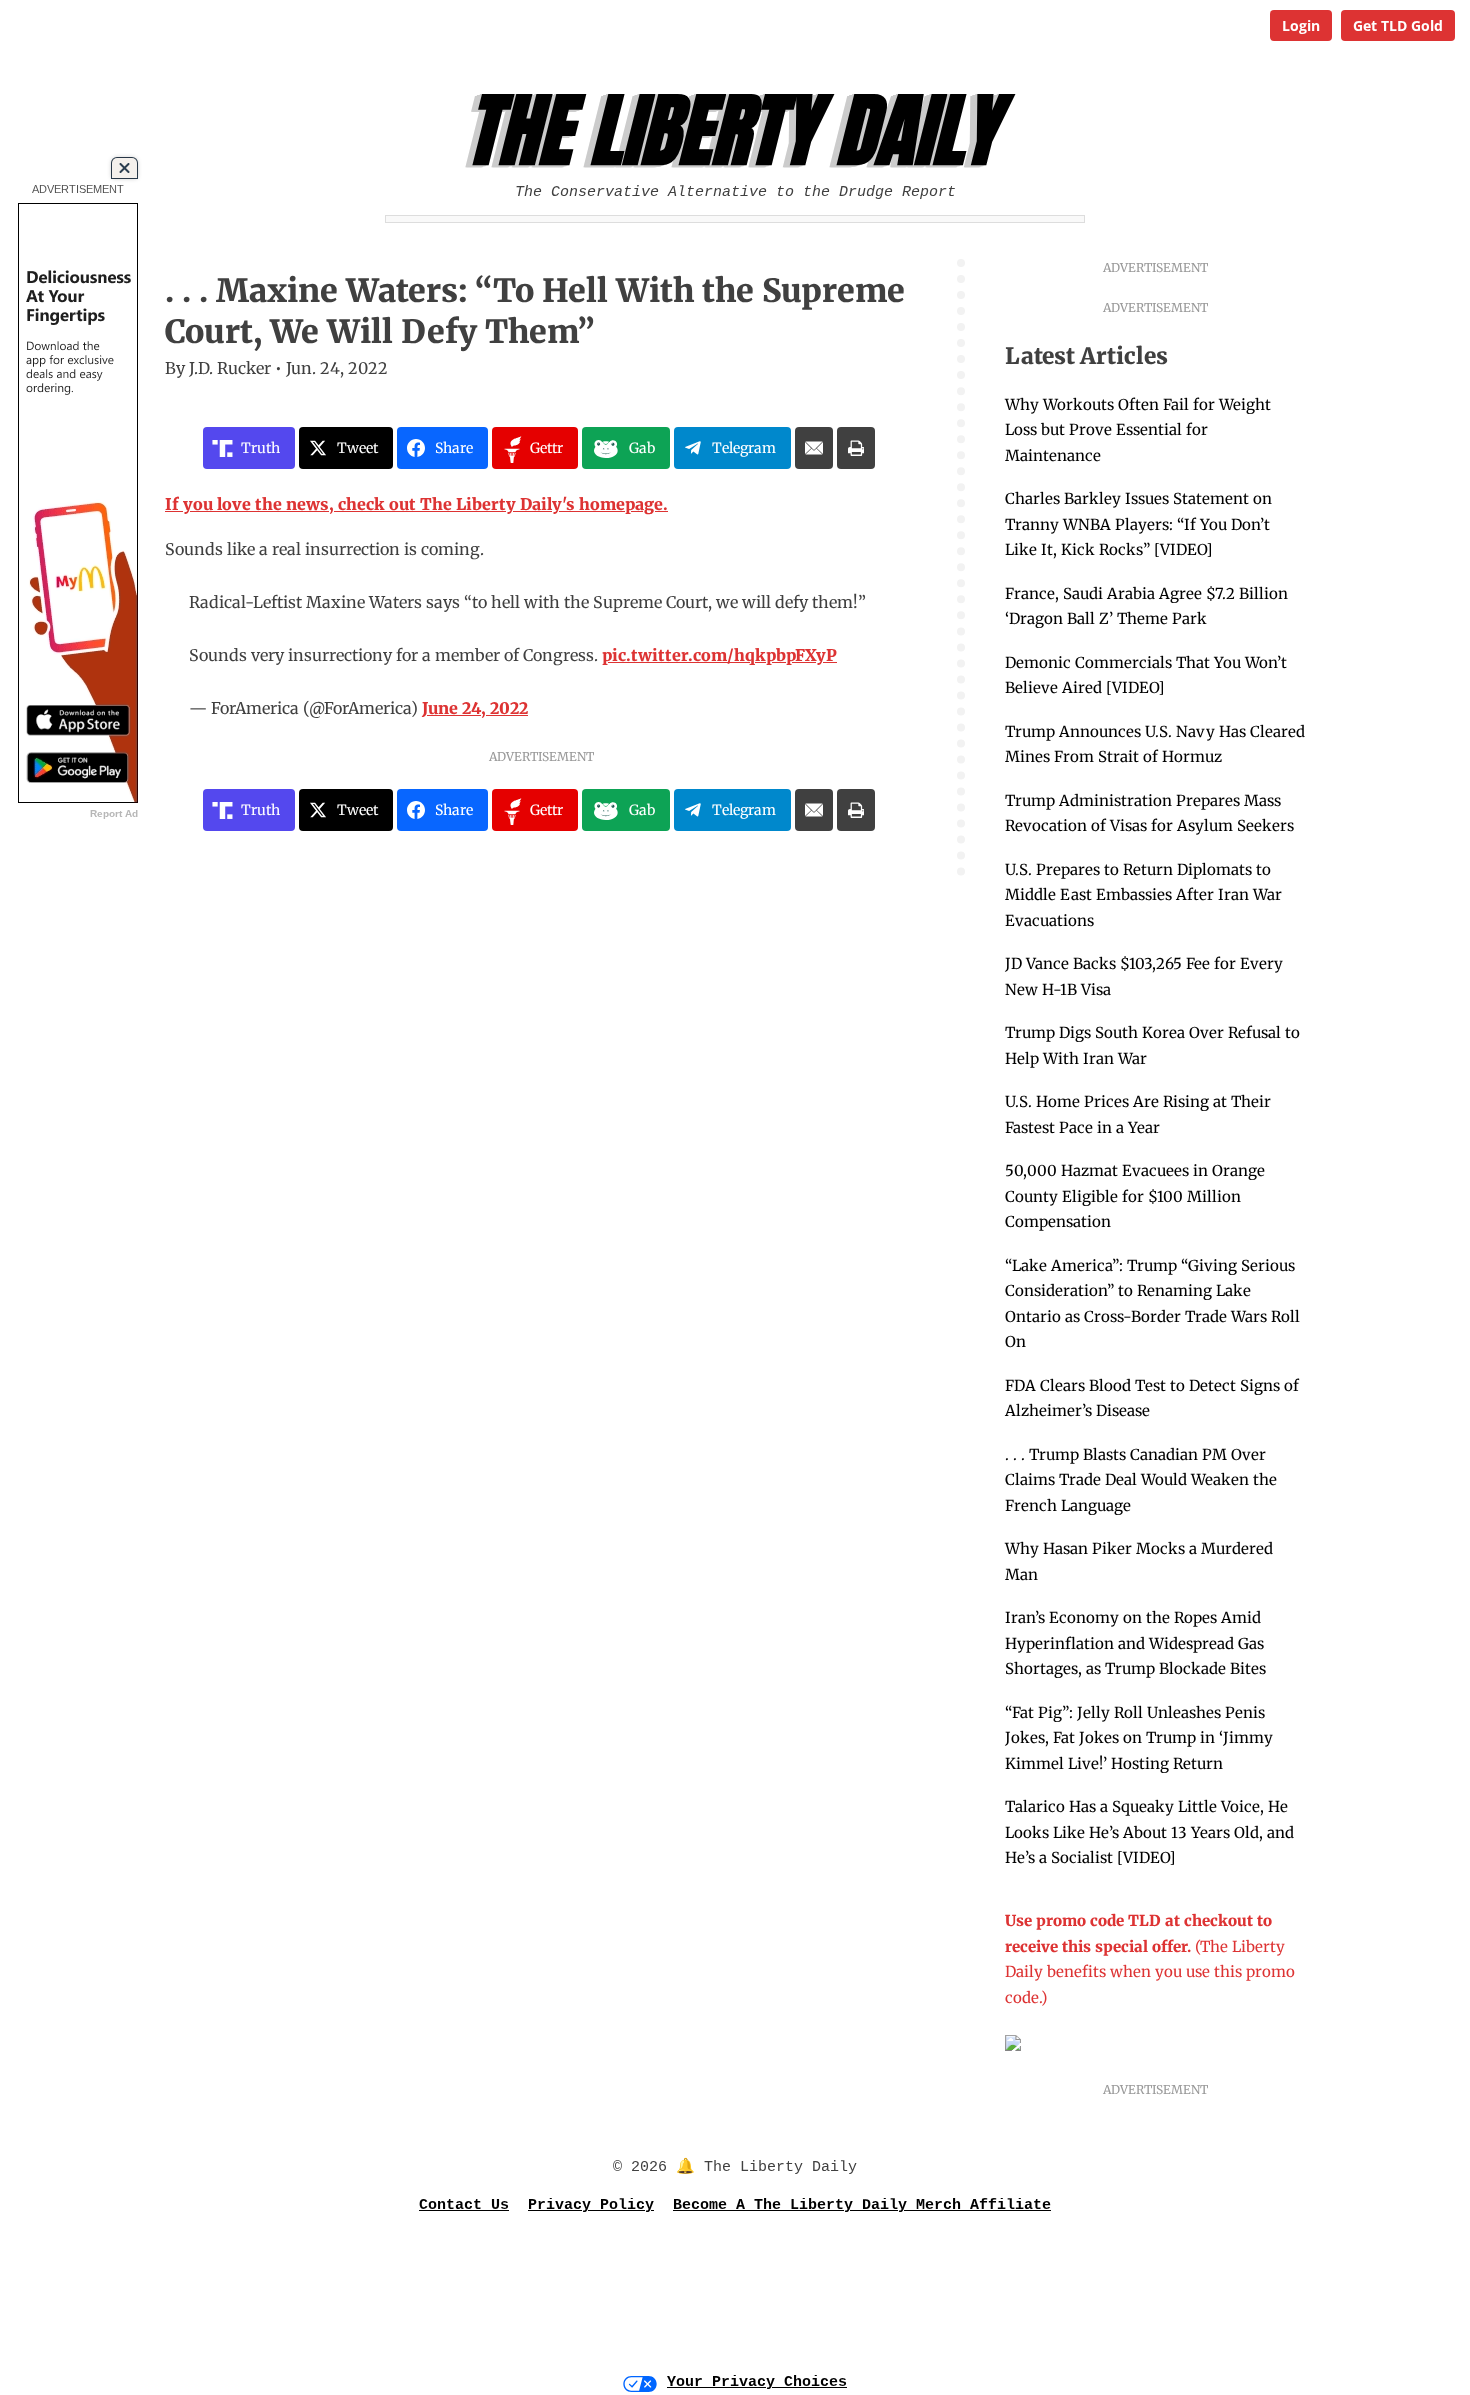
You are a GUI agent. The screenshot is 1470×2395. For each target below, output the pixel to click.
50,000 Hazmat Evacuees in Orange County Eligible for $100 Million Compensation (1135, 1196)
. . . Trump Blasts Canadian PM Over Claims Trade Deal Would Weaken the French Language (1141, 1480)
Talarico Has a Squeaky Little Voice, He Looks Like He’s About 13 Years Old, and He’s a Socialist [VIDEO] (1149, 1832)
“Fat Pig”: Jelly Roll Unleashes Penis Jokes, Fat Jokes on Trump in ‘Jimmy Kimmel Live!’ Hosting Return (1139, 1738)
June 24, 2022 (475, 708)
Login (1301, 25)
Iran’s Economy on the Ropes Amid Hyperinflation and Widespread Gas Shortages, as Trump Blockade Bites (1135, 1643)
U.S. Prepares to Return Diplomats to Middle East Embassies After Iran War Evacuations (1143, 895)
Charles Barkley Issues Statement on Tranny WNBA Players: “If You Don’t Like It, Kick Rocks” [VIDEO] (1138, 524)
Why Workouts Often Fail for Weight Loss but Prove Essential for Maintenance (1138, 430)
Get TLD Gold (1398, 25)
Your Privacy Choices (757, 2382)
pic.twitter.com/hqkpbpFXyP (719, 655)
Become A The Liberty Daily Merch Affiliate (862, 2205)
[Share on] (814, 448)
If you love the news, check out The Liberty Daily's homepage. (416, 504)
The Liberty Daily (740, 131)
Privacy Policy (591, 2205)
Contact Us (464, 2205)
